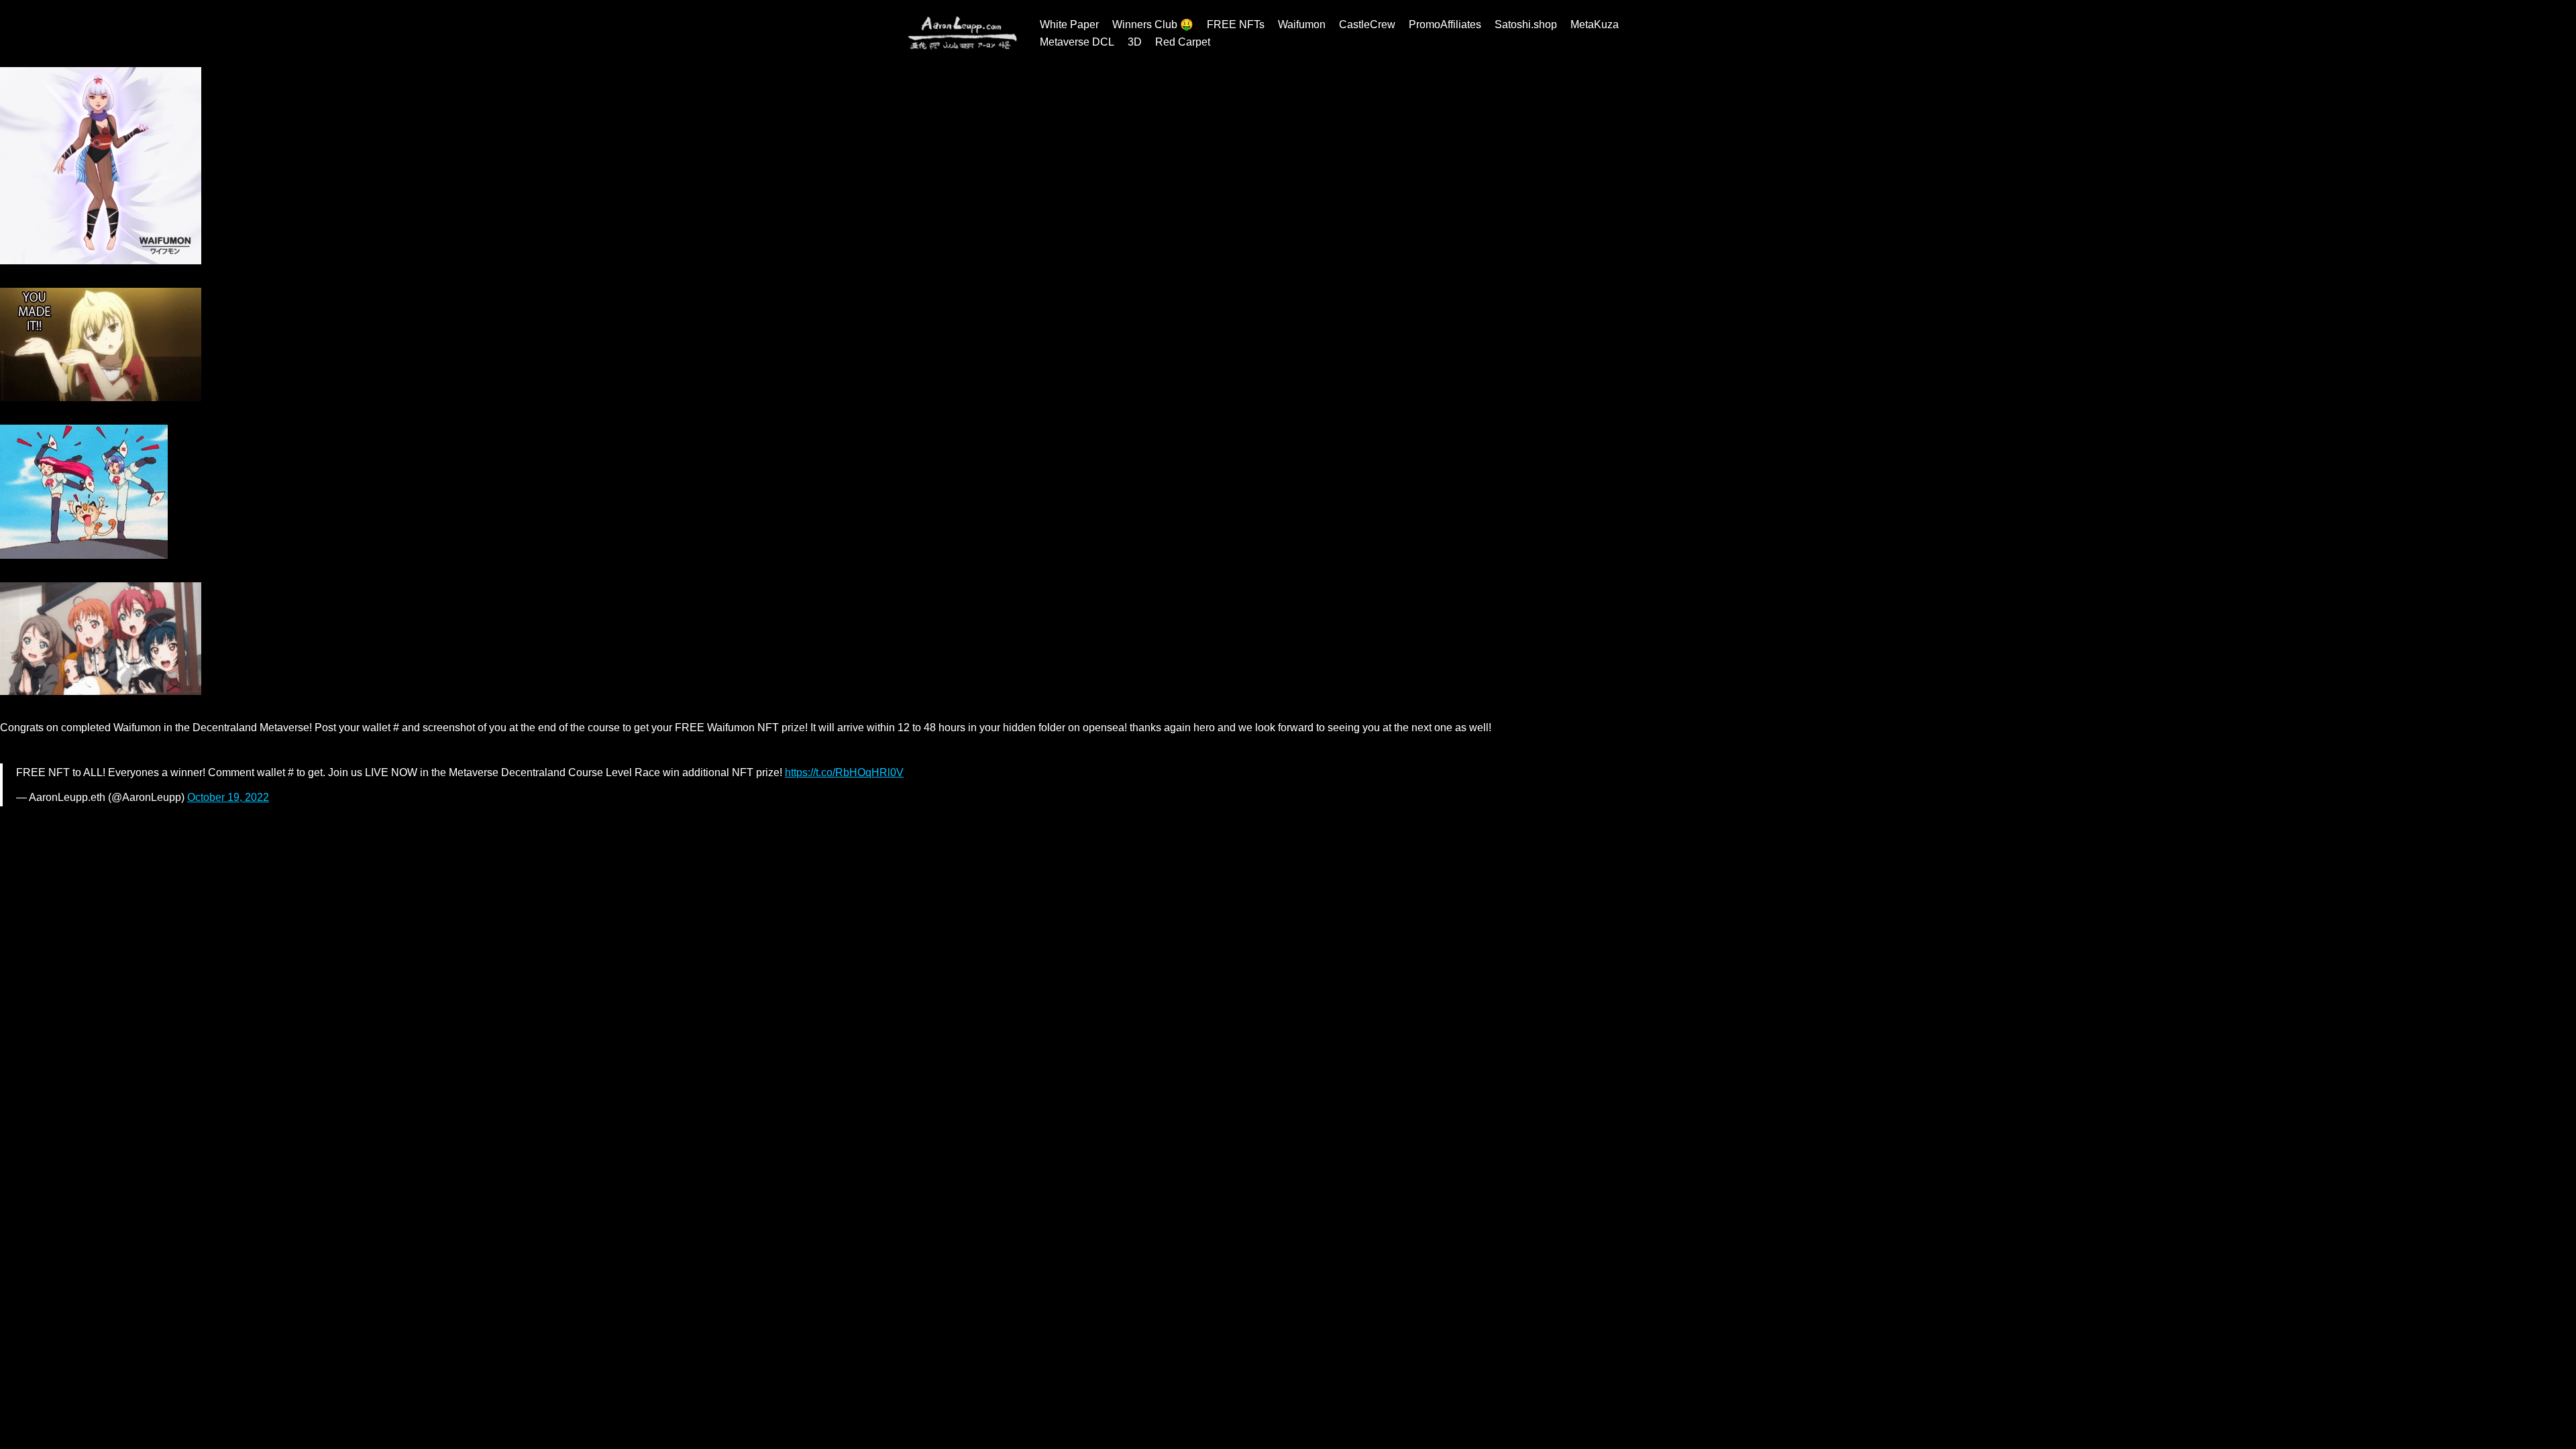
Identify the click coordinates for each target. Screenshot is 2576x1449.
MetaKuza (1595, 24)
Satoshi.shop (1526, 24)
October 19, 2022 (228, 797)
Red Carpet (1183, 42)
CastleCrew (1367, 24)
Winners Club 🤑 (1153, 24)
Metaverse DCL (1077, 42)
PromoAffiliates (1445, 24)
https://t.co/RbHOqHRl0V (844, 772)
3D (1135, 42)
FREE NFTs (1236, 24)
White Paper (1069, 24)
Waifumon (1302, 24)
